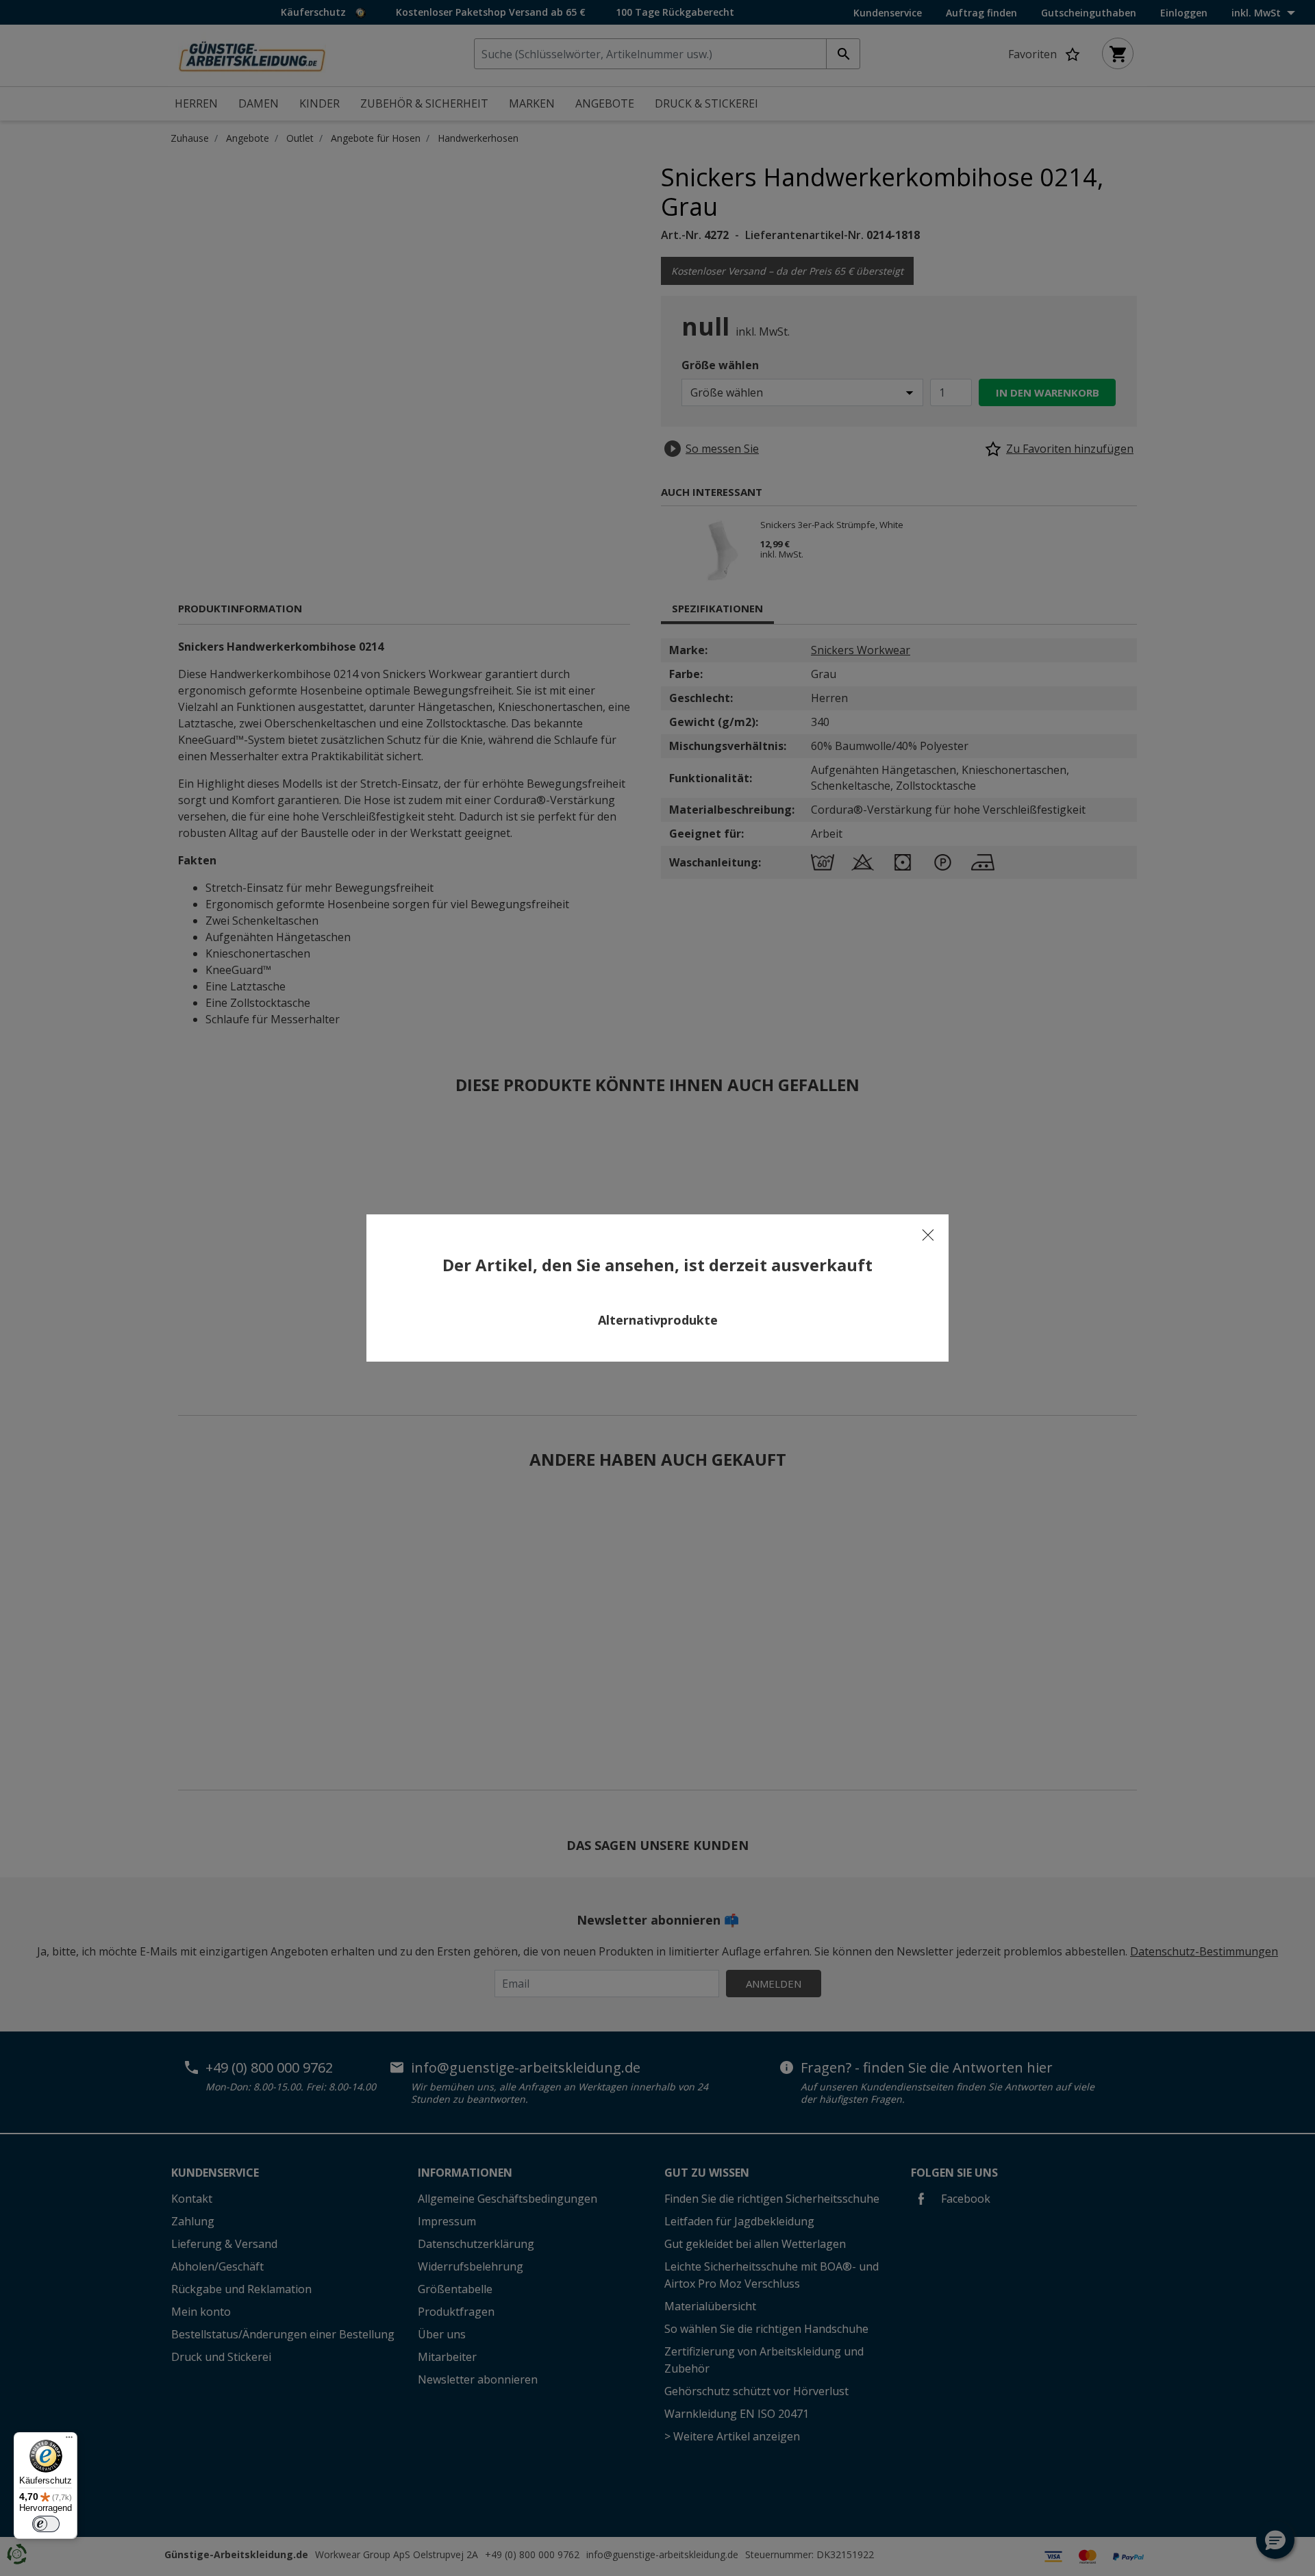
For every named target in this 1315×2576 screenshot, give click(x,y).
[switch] (46, 2524)
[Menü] (69, 2440)
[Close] (928, 1235)
